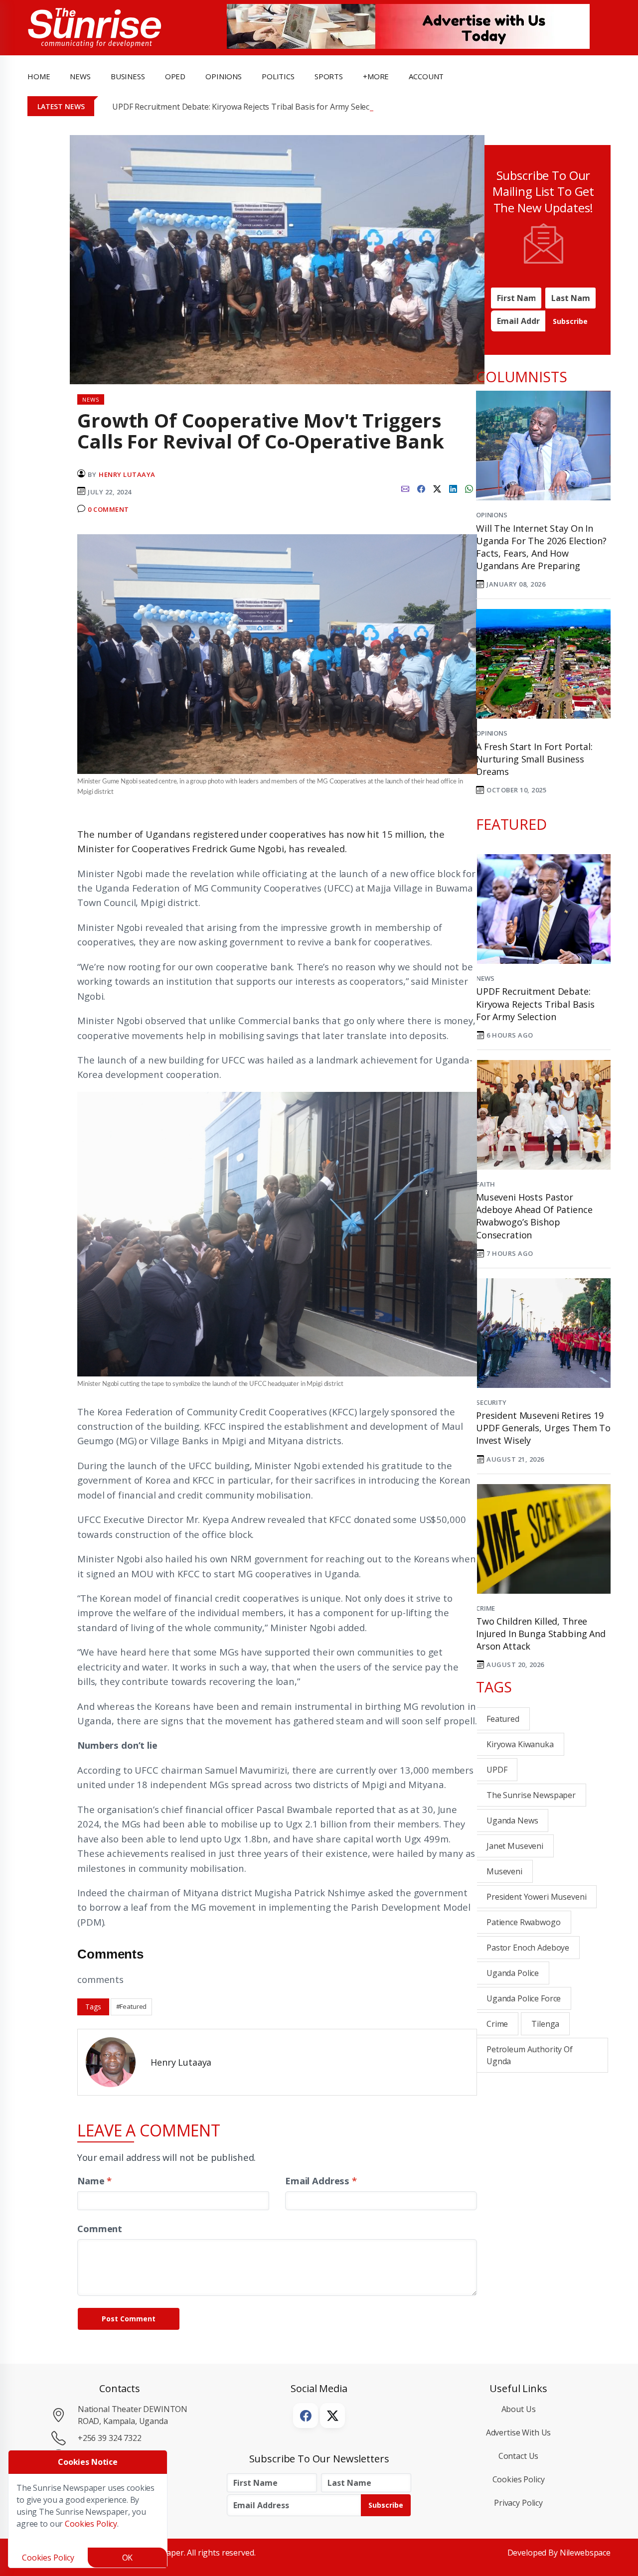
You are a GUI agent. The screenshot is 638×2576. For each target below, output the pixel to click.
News (485, 978)
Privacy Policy (518, 2503)
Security (491, 1402)
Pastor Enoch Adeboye (528, 1948)
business (128, 76)
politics (278, 76)
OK (128, 2558)
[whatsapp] (469, 488)
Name (94, 2181)
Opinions (492, 515)
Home (39, 76)
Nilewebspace (585, 2553)
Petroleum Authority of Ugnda (530, 2055)
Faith (485, 1184)
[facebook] (421, 488)
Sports (329, 76)
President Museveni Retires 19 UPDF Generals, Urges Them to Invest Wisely (543, 1428)
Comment (100, 2228)
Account (426, 76)
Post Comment (129, 2319)
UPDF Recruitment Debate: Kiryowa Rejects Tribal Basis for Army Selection (248, 107)
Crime (485, 1608)
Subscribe (570, 321)
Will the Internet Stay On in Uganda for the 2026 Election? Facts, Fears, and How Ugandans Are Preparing (541, 547)
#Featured (132, 2006)
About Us (519, 2409)
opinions (224, 76)
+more (376, 76)
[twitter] (437, 488)
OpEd (175, 76)
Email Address (321, 2181)
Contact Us (519, 2456)
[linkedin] (453, 488)
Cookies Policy (519, 2479)
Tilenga (545, 2024)
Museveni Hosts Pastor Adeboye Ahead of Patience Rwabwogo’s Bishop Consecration (534, 1216)
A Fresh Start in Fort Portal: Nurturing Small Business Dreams (534, 759)
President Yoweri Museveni (536, 1897)
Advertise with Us (519, 2432)
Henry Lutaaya (127, 474)
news (80, 76)
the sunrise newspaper (531, 1795)
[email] (405, 488)
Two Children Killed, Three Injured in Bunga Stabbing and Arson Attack (541, 1634)
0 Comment (108, 509)
